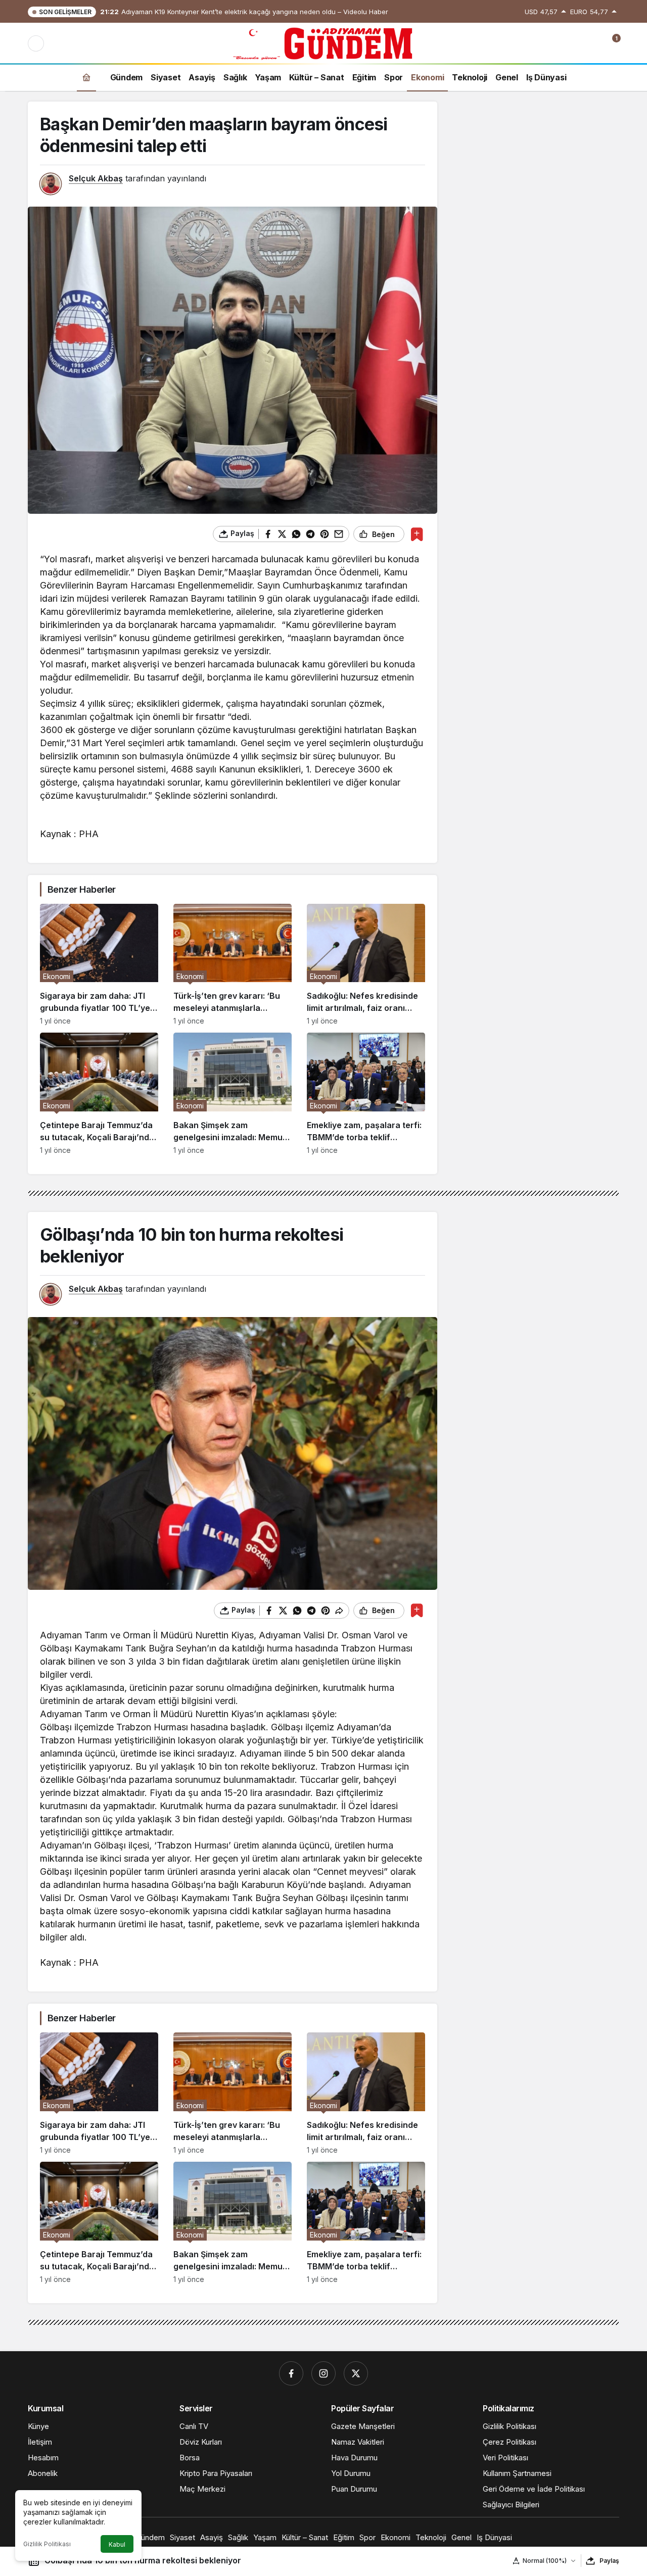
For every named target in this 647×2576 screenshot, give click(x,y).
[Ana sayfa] (86, 77)
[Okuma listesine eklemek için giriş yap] (417, 534)
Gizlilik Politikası (47, 2544)
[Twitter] (356, 2373)
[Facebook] (291, 2373)
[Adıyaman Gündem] (323, 42)
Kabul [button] (117, 2544)
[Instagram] (323, 2373)
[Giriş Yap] (590, 43)
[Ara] (547, 43)
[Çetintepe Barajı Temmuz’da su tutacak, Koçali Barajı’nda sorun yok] (99, 1093)
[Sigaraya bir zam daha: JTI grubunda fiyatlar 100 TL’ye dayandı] (99, 965)
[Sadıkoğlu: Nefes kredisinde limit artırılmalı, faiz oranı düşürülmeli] (366, 965)
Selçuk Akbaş (96, 178)
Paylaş (609, 2561)
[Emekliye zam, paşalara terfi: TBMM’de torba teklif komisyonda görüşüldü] (366, 1093)
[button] (569, 43)
